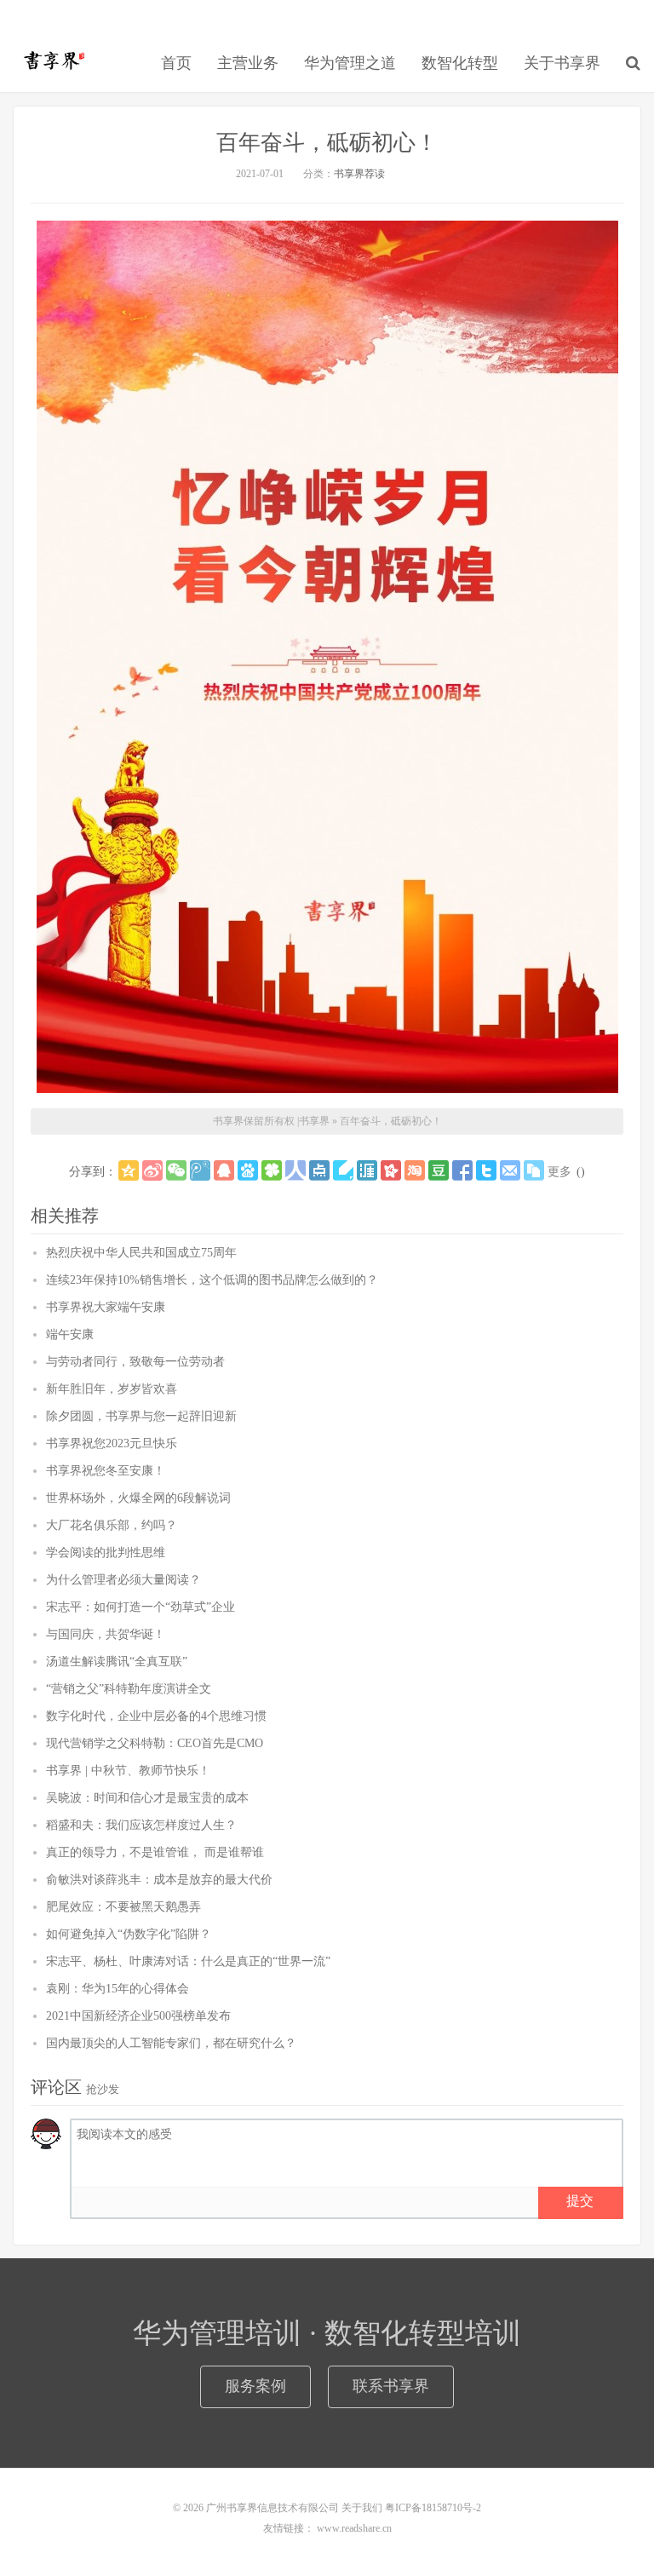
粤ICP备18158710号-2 (433, 2508)
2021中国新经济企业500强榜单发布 (138, 2016)
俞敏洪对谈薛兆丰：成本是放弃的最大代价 (159, 1880)
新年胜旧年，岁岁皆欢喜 (112, 1389)
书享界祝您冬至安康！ (106, 1471)
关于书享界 (562, 63)
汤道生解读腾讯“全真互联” (117, 1662)
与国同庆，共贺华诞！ (106, 1634)
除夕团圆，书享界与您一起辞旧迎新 (141, 1416)
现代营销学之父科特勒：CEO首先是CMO (155, 1743)
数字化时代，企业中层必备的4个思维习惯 (156, 1716)
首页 (176, 63)
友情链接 (284, 2528)
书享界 (54, 60)
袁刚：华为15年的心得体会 (118, 1989)
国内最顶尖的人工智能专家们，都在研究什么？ (171, 2043)
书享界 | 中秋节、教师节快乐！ (128, 1771)
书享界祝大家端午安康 (106, 1307)
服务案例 (255, 2386)
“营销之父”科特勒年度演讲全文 (129, 1689)
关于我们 (362, 2508)
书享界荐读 (359, 174)
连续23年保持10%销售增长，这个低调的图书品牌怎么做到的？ (212, 1280)
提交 (580, 2201)
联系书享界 (391, 2386)
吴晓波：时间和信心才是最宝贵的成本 (147, 1798)
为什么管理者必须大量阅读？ (123, 1580)
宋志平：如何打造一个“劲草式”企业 (141, 1607)
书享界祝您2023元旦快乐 (112, 1443)
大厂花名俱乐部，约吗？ (112, 1525)
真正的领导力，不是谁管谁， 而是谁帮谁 (155, 1852)
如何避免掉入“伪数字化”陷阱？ (129, 1934)
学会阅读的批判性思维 (106, 1552)
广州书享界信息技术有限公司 (272, 2508)
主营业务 (248, 63)
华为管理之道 (350, 63)
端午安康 (70, 1334)
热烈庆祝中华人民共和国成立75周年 (141, 1253)
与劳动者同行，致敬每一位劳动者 (135, 1362)
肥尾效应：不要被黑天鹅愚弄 (123, 1907)
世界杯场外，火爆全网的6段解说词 (138, 1498)
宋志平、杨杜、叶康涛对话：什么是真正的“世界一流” (188, 1961)
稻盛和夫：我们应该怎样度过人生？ (141, 1825)
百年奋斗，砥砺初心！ (327, 143)
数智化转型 (460, 63)
